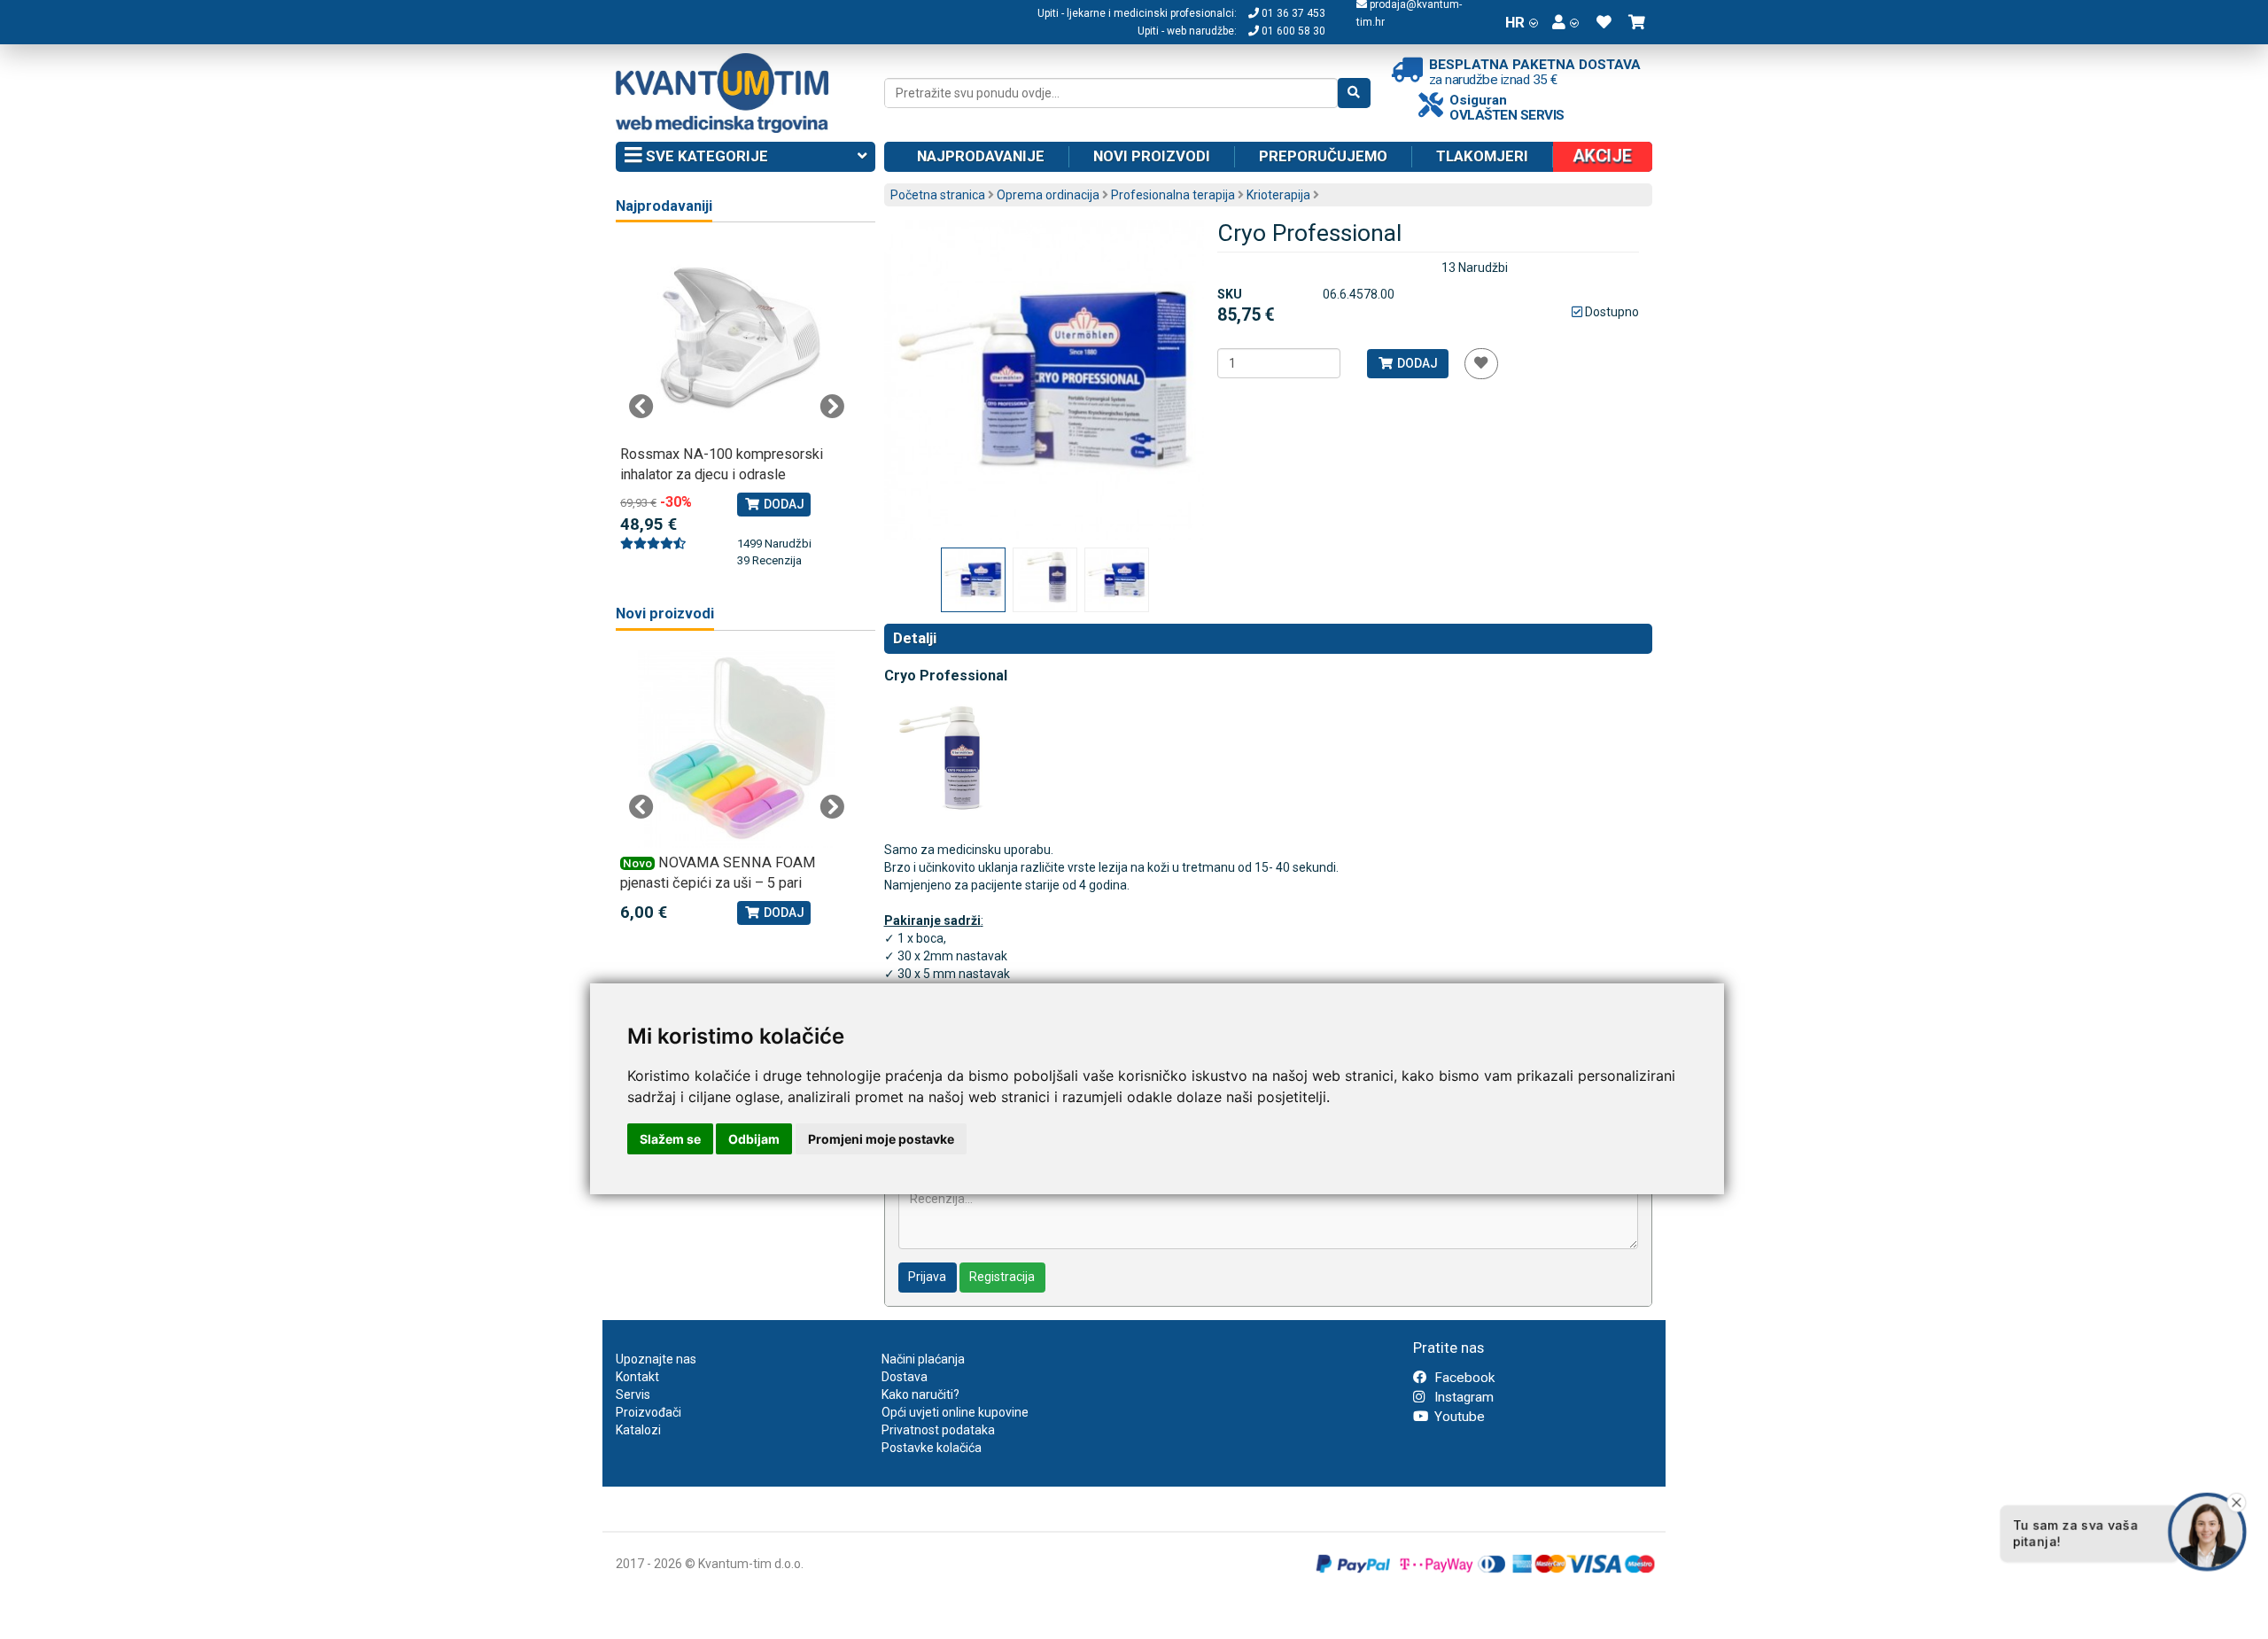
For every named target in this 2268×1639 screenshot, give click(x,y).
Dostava (905, 1377)
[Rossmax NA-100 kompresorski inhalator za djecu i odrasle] (737, 341)
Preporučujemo (1323, 156)
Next (832, 407)
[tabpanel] (737, 406)
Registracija (1002, 1277)
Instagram (1462, 1397)
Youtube (1458, 1417)
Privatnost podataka (938, 1430)
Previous (641, 407)
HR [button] (1515, 22)
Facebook (1463, 1378)
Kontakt (637, 1377)
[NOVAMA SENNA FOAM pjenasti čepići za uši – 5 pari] (737, 749)
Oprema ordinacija (1048, 195)
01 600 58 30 (1292, 31)
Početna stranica (938, 195)
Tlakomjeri (1482, 156)
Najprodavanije (981, 156)
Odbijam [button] (754, 1139)
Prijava (927, 1277)
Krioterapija (1278, 195)
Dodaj (1416, 363)
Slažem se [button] (670, 1139)
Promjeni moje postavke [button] (881, 1139)
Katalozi (638, 1430)
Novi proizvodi (1152, 156)
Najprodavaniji (664, 206)
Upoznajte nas (656, 1359)
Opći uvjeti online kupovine (955, 1412)
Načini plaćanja (923, 1359)
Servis (633, 1394)
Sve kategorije (705, 156)
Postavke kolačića (932, 1448)
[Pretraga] (1354, 93)
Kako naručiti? (920, 1394)
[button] (1565, 22)
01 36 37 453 (1292, 13)
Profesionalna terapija (1173, 195)
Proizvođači (649, 1412)
